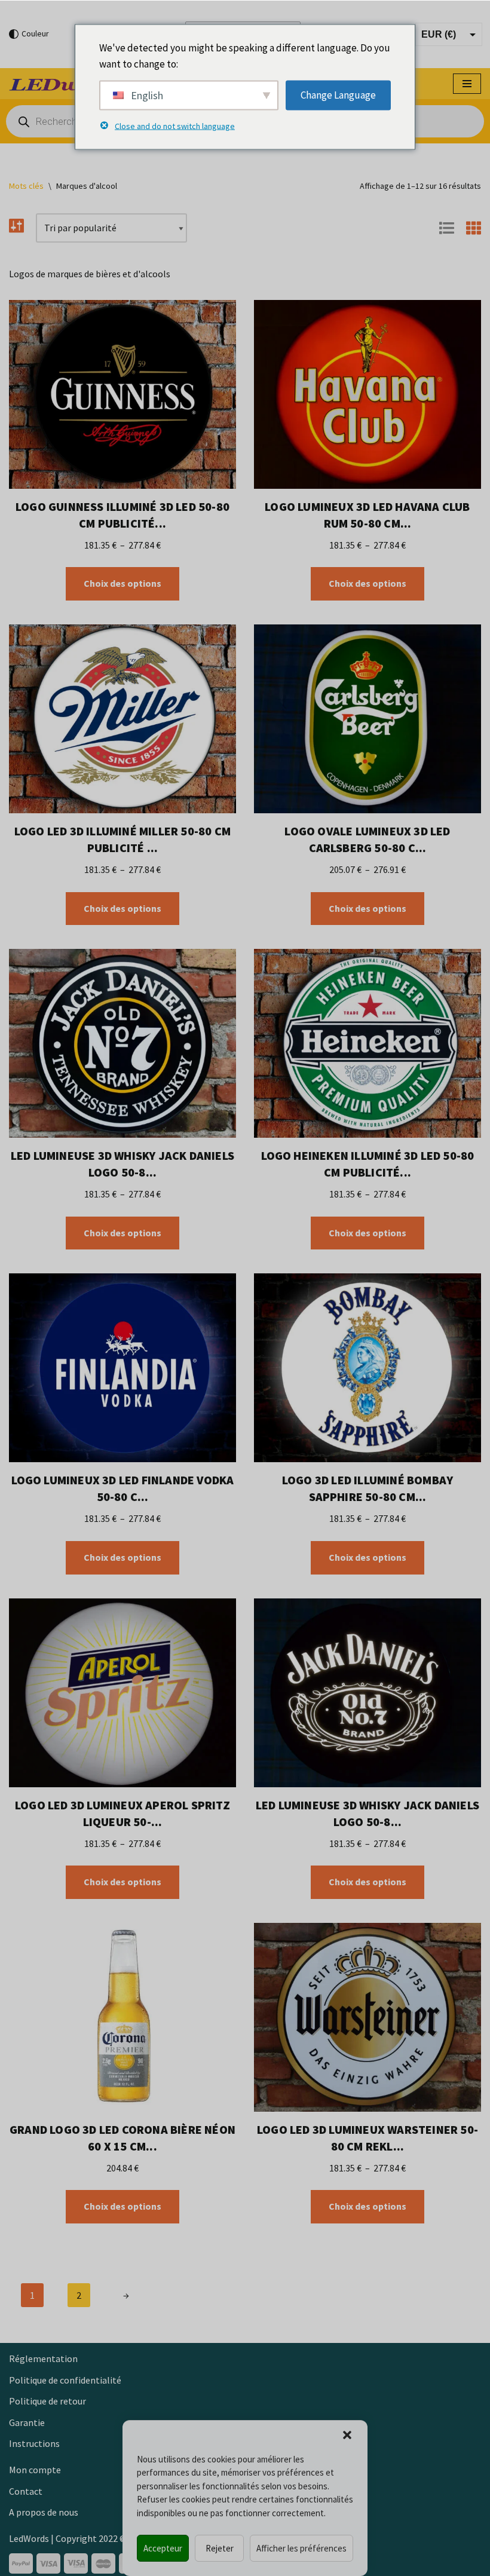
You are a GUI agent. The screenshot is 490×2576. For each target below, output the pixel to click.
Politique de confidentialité (65, 2380)
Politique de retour (48, 2401)
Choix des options (122, 583)
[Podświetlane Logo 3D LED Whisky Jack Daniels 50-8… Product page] (122, 1043)
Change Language (338, 95)
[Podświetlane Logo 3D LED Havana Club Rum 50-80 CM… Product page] (367, 394)
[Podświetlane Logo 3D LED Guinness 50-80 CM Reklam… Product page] (122, 394)
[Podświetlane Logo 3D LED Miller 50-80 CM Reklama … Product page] (122, 719)
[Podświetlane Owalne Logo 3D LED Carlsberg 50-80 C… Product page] (367, 719)
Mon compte (35, 2470)
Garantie (27, 2422)
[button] (347, 2435)
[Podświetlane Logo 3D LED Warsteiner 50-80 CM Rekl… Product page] (367, 2017)
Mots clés (26, 186)
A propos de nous (44, 2512)
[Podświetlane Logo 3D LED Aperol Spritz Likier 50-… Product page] (122, 1693)
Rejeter (220, 2548)
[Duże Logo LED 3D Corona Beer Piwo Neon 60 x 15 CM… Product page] (122, 2017)
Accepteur (163, 2548)
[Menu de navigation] (467, 84)
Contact (26, 2491)
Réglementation (43, 2358)
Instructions (34, 2443)
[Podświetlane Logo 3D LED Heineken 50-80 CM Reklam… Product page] (367, 1043)
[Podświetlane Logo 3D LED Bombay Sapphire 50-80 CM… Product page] (367, 1368)
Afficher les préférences (301, 2548)
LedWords (29, 2538)
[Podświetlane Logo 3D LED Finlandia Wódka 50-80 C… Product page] (122, 1368)
